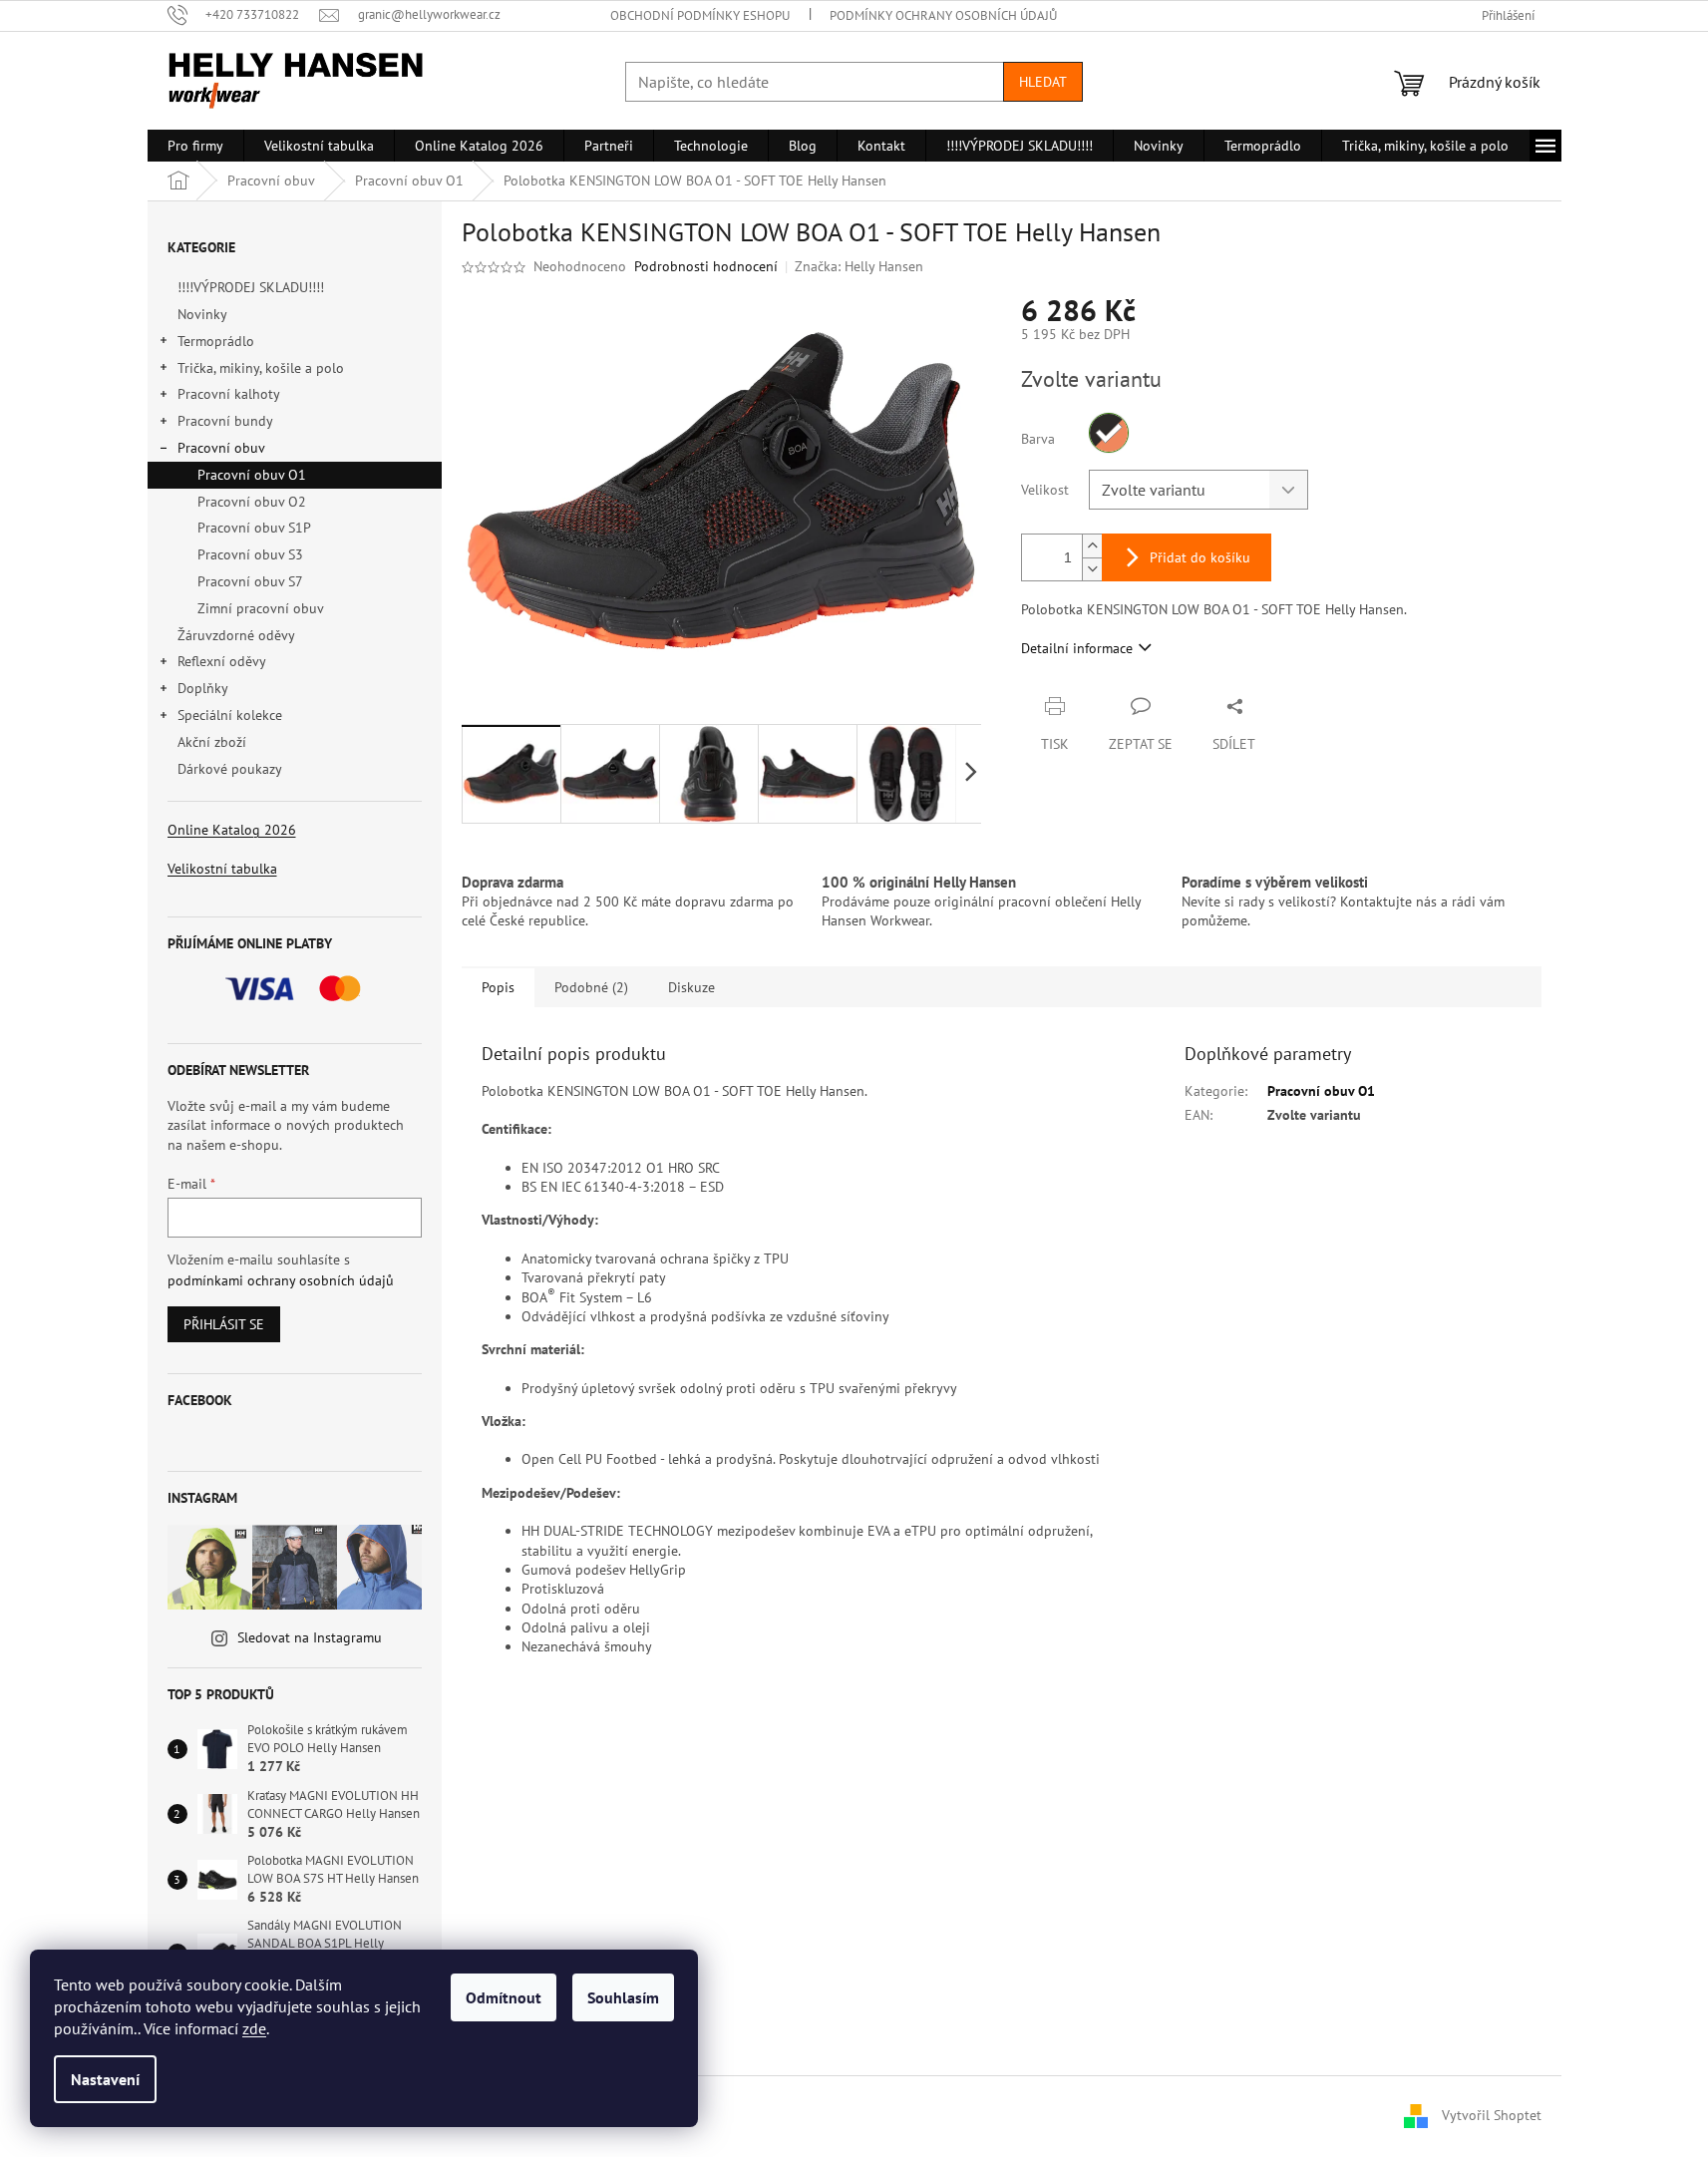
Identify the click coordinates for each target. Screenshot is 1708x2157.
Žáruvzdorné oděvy (236, 635)
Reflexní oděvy (222, 661)
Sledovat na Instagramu (310, 1637)
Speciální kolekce (230, 715)
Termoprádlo (216, 341)
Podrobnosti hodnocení (706, 266)
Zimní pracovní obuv (261, 608)
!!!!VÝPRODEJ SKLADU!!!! (251, 287)
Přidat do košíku (1200, 557)
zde (254, 2028)
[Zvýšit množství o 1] (1092, 546)
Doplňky (203, 688)
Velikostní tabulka (222, 869)
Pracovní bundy (225, 421)
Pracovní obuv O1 (252, 475)
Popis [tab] (498, 987)
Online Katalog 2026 (232, 830)
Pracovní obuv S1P (254, 528)
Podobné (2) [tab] (591, 987)
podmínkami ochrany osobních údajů (281, 1280)
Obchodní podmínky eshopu (700, 15)
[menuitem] (195, 146)
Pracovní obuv (221, 448)
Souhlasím (623, 1997)
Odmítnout (504, 1997)
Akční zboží (212, 742)
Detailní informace (1077, 648)
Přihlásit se (224, 1324)
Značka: (859, 266)
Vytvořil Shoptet (1492, 2115)
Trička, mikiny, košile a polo (261, 368)
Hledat (1043, 82)
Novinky (202, 314)
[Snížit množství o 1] (1092, 569)
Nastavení (105, 2079)
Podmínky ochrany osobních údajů (943, 15)
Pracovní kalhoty (229, 394)
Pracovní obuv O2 (252, 502)
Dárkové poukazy (229, 769)
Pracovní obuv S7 (250, 581)
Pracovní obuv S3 (250, 554)
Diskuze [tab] (691, 987)
